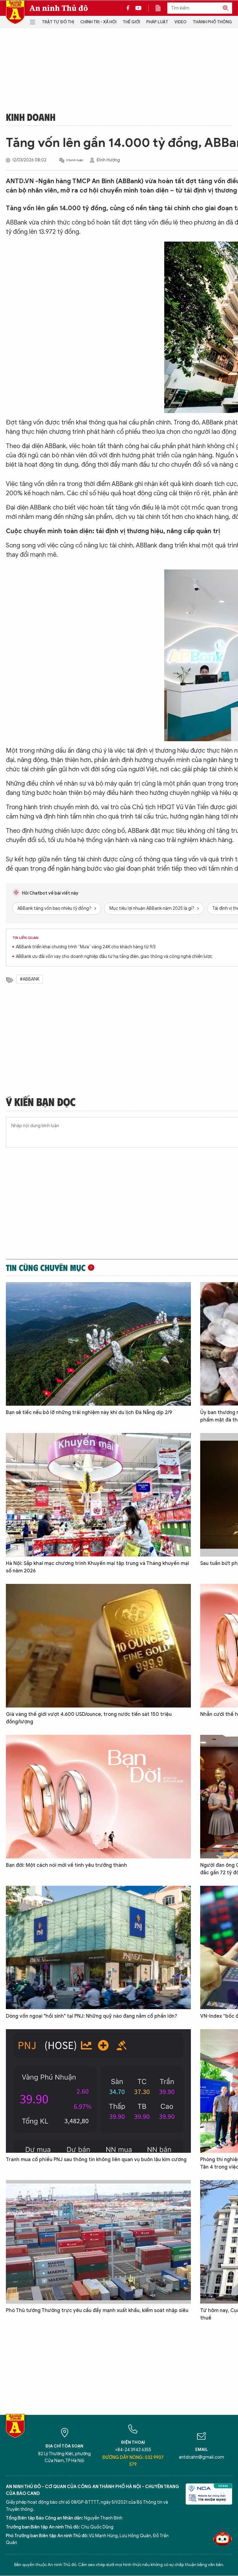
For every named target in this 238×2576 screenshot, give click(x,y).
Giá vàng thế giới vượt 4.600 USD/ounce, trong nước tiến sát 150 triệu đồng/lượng (89, 1718)
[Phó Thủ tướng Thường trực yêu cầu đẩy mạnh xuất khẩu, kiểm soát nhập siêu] (98, 2242)
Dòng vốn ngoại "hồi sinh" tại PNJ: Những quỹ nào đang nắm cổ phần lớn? (92, 2016)
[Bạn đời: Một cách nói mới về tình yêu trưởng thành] (98, 1797)
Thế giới (131, 22)
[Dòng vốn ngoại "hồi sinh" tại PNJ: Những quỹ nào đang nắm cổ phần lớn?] (98, 1948)
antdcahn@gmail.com (201, 2457)
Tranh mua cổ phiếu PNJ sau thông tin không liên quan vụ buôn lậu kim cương (96, 2160)
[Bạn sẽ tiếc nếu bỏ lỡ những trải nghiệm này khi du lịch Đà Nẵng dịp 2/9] (98, 1344)
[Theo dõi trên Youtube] (139, 8)
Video (181, 22)
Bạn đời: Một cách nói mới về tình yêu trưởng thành (66, 1865)
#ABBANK (30, 979)
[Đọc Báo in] (161, 8)
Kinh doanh (31, 117)
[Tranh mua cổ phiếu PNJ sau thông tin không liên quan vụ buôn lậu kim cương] (98, 2091)
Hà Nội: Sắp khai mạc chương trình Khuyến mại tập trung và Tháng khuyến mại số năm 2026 (97, 1567)
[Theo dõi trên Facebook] (130, 8)
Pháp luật (157, 22)
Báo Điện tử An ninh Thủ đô (15, 12)
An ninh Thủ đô (59, 8)
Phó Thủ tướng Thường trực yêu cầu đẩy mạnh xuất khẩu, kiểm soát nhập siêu (97, 2311)
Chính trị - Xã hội (98, 22)
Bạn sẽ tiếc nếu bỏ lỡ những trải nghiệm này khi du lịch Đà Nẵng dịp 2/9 (89, 1413)
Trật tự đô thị (58, 22)
